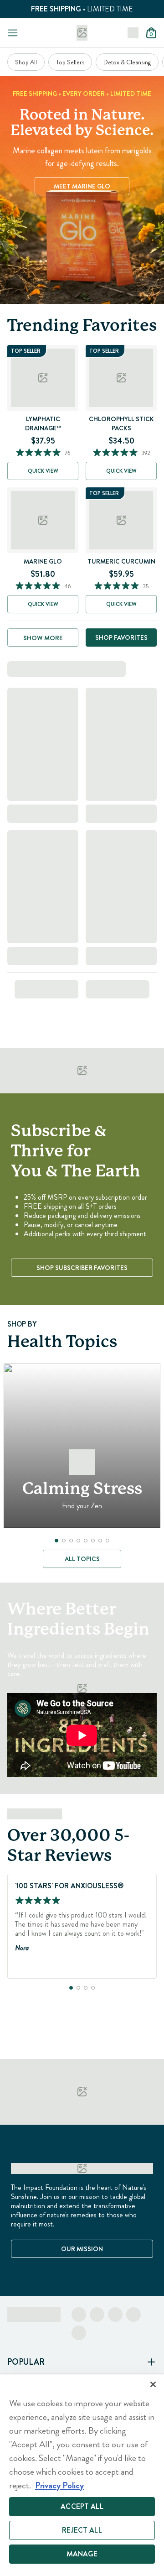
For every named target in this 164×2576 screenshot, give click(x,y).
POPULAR (26, 2362)
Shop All (26, 62)
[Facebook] (79, 2315)
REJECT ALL (82, 2530)
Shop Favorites (121, 637)
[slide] (56, 1541)
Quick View (43, 471)
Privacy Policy (59, 2485)
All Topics (82, 1559)
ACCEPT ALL (82, 2506)
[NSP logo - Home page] (82, 33)
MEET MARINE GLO (82, 186)
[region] (82, 2475)
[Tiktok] (115, 2315)
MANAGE (82, 2554)
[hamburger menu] (13, 33)
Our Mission (82, 2249)
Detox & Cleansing (127, 62)
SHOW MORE (43, 638)
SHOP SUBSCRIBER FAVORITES (82, 1268)
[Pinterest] (133, 2315)
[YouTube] (79, 2333)
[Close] (153, 2384)
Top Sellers (70, 62)
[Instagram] (97, 2315)
